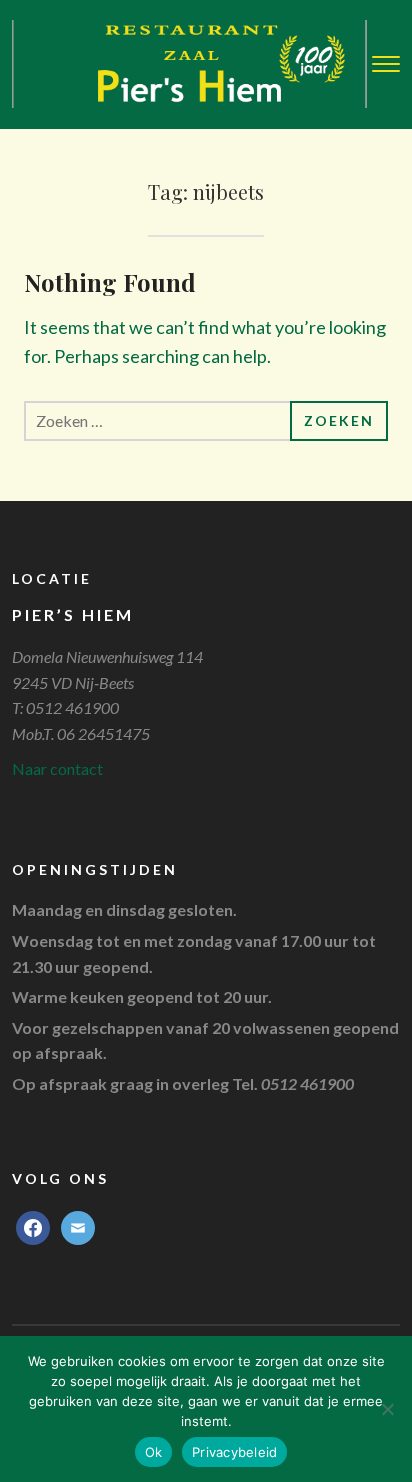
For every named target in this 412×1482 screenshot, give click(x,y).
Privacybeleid (234, 1452)
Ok (154, 1452)
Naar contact (57, 768)
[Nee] (387, 1409)
